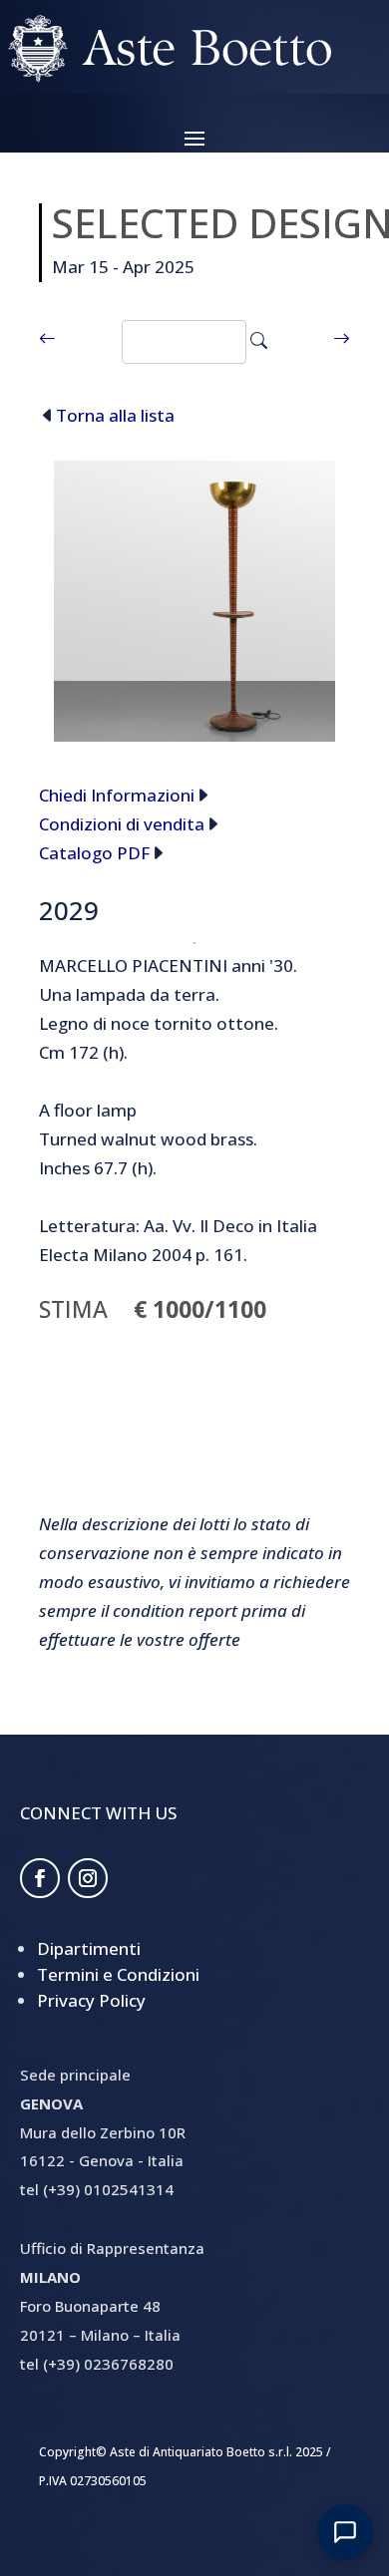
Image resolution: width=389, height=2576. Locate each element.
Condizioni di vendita (122, 824)
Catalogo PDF (94, 853)
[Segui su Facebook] (40, 1878)
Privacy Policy (91, 2000)
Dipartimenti (89, 1948)
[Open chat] (345, 2532)
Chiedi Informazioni (117, 795)
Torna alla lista (115, 415)
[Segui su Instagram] (88, 1878)
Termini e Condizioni (118, 1974)
